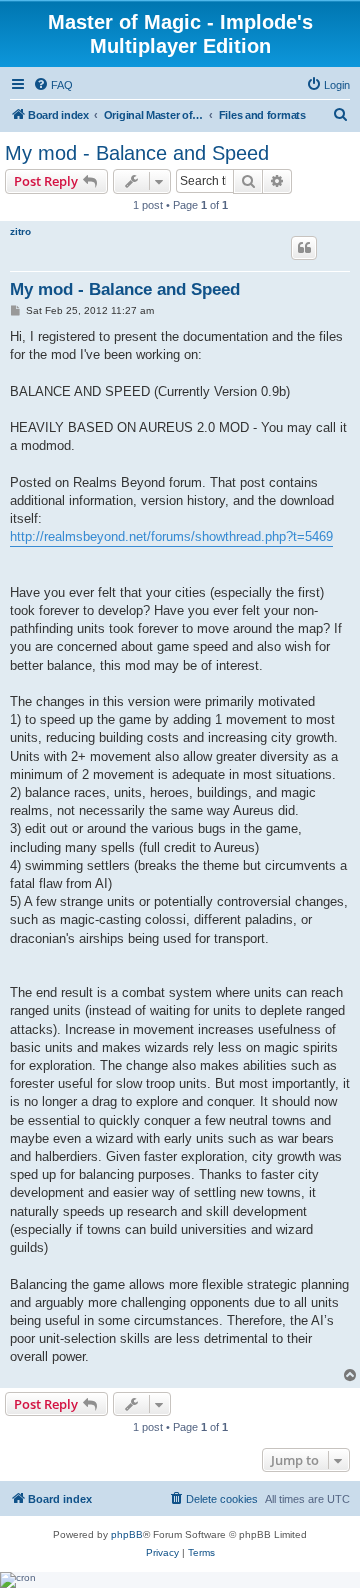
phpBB (127, 1534)
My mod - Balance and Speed (137, 153)
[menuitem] (53, 85)
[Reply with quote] (304, 248)
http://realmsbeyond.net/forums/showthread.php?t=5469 (171, 536)
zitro (20, 231)
